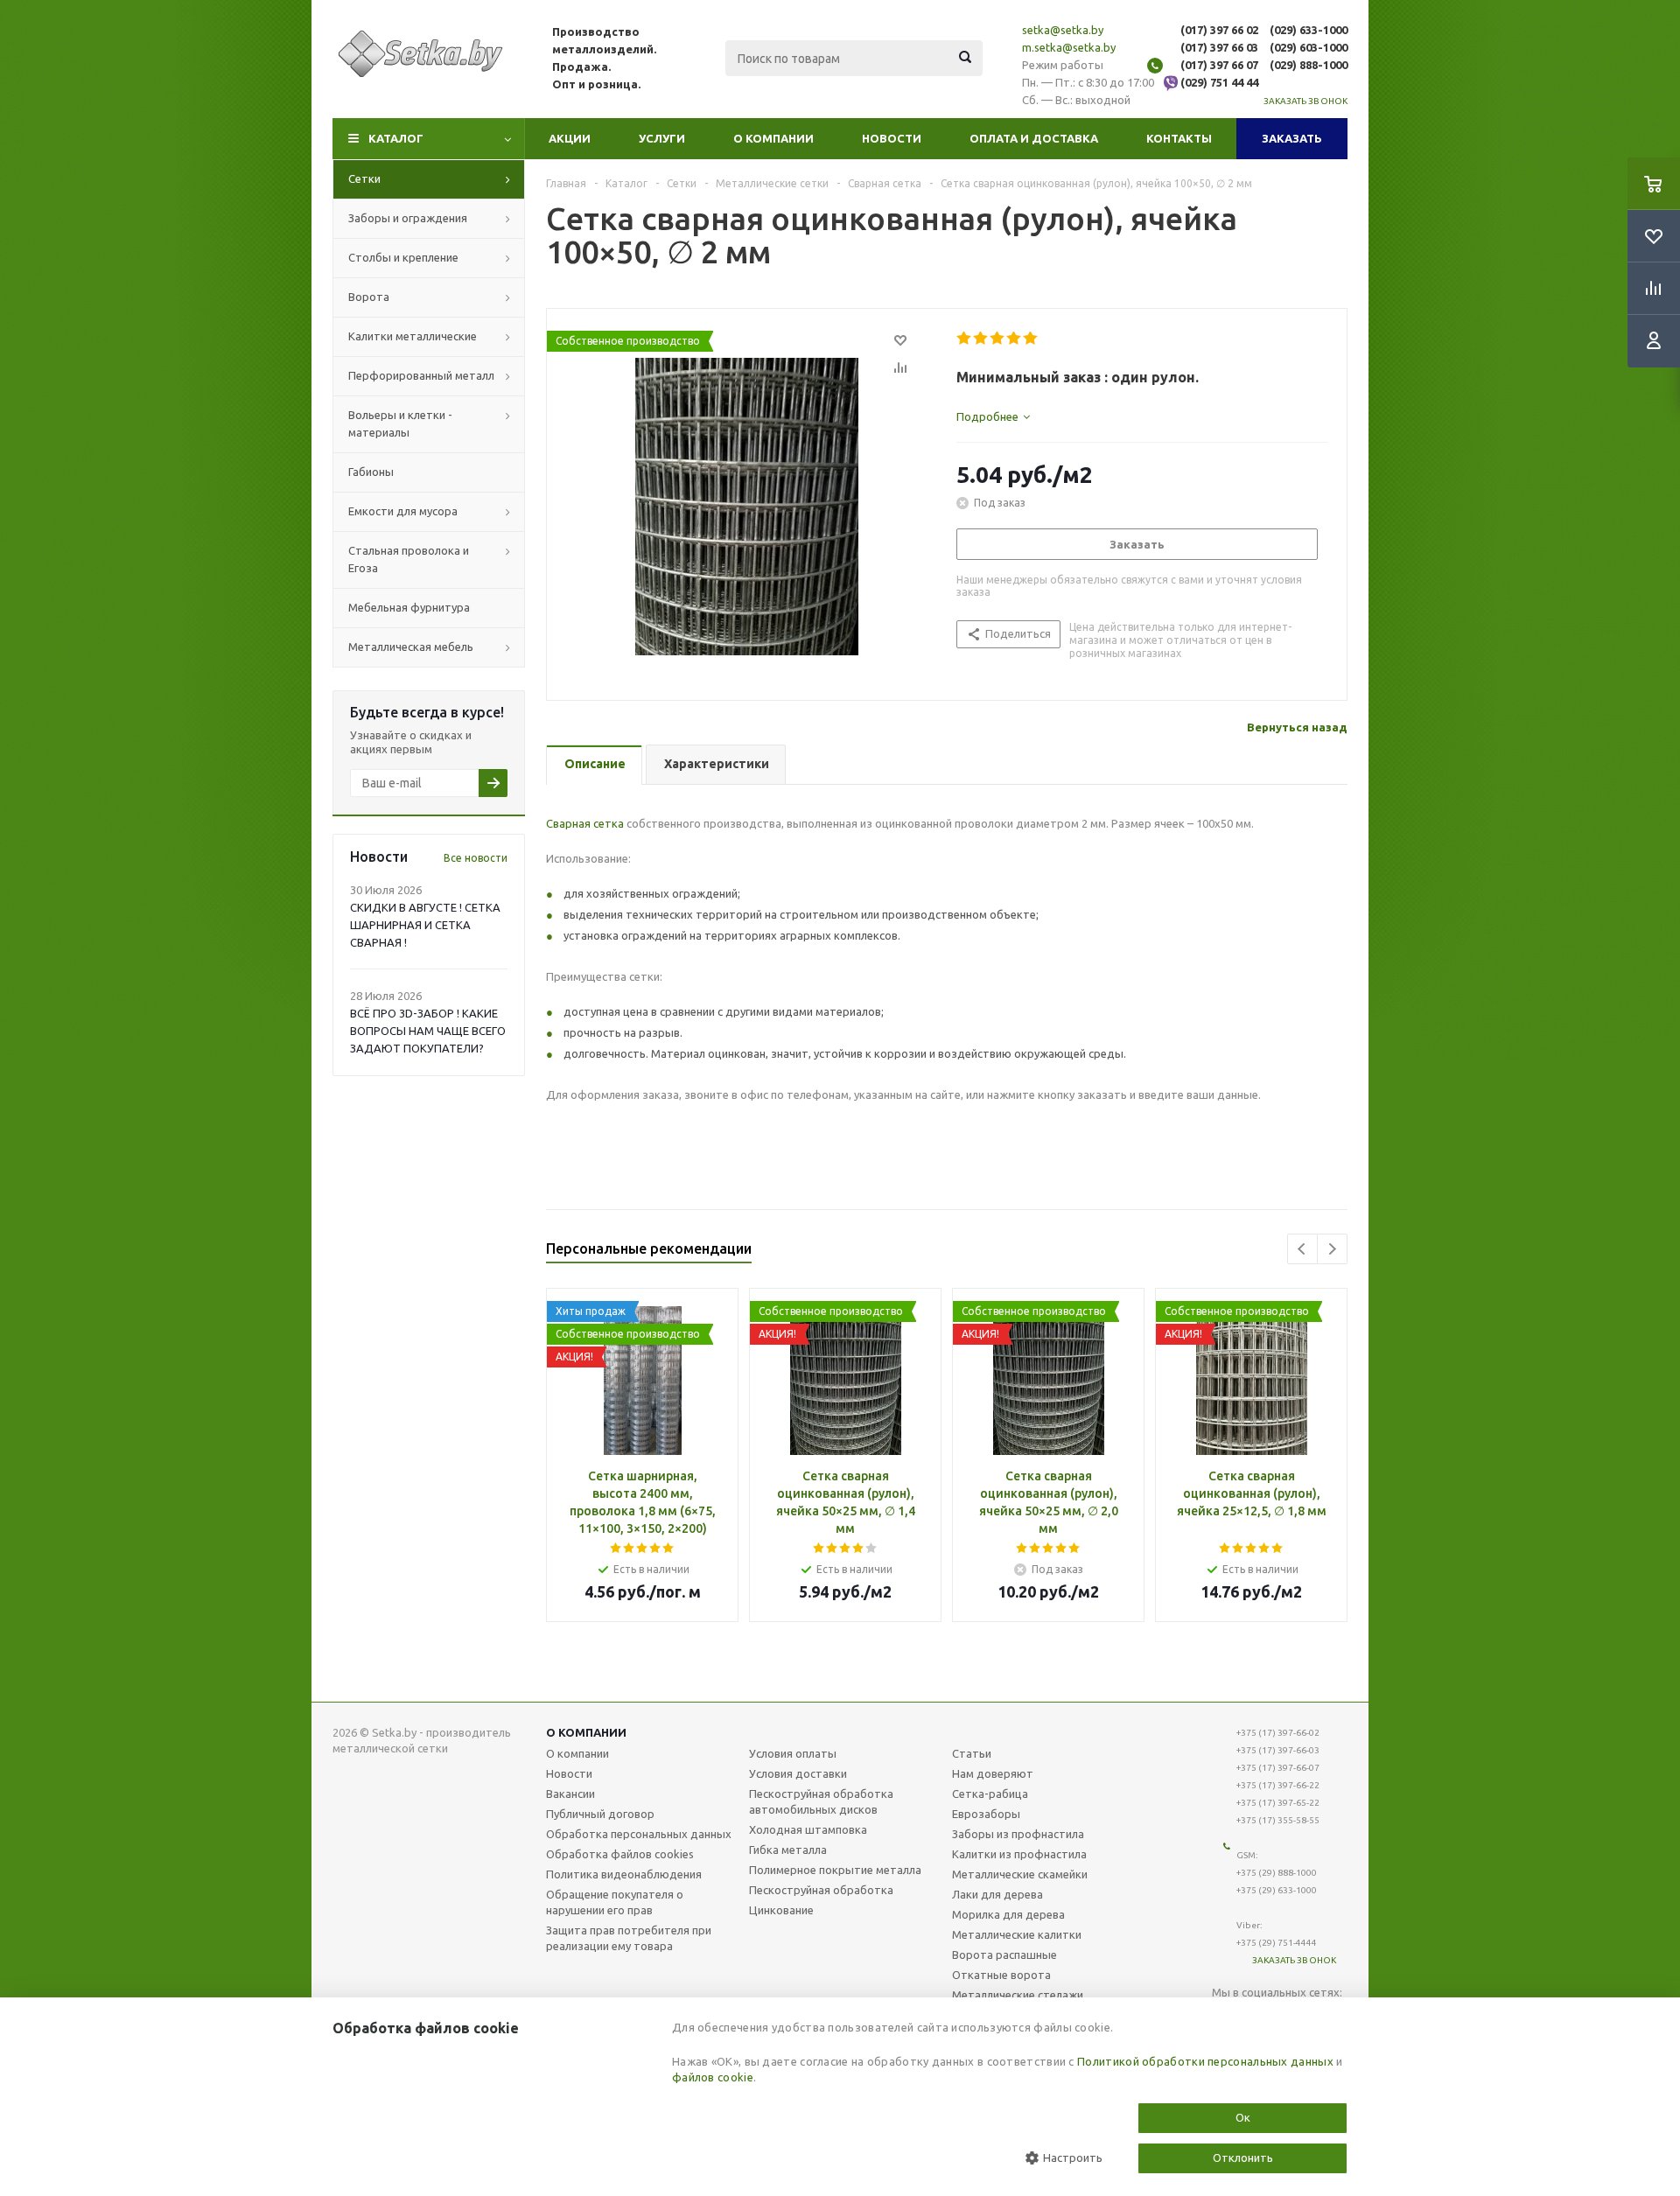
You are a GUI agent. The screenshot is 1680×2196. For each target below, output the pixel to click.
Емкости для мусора (403, 511)
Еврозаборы (986, 1814)
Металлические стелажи (1018, 1995)
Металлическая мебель (411, 647)
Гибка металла (788, 1850)
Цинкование (781, 1910)
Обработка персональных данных (639, 1834)
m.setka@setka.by (1069, 47)
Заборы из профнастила (1018, 1834)
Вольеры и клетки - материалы (400, 423)
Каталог (396, 138)
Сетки (364, 178)
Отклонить (1243, 2158)
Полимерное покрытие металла (835, 1870)
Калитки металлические (413, 336)
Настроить (1071, 2158)
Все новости (476, 858)
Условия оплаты (793, 1753)
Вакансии (570, 1794)
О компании (773, 138)
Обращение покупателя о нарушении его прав (615, 1902)
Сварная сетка (585, 823)
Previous (1302, 1249)
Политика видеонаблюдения (624, 1874)
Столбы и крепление (403, 257)
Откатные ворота (1001, 1975)
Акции (570, 138)
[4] (1015, 339)
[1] (965, 339)
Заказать (1292, 138)
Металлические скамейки (1020, 1874)
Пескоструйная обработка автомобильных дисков (821, 1801)
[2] (981, 339)
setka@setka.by (1063, 30)
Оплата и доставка (1034, 138)
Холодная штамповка (808, 1829)
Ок (1243, 2117)
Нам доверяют (993, 1773)
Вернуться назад (1297, 727)
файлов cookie (713, 2077)
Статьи (972, 1753)
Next (1332, 1249)
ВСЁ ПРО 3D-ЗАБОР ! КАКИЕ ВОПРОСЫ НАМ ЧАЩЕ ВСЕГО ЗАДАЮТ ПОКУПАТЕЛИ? (428, 1031)
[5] (1031, 339)
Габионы (371, 472)
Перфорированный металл (421, 375)
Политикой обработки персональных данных (1205, 2061)
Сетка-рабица (990, 1794)
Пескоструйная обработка (821, 1890)
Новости (892, 138)
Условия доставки (798, 1773)
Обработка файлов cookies (620, 1854)
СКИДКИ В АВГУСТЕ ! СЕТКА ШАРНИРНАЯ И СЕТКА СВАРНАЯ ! (425, 925)
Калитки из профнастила (1019, 1854)
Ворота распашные (1004, 1955)
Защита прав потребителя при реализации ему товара (629, 1938)
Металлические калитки (1017, 1934)
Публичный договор (600, 1814)
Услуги (662, 138)
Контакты (1179, 138)
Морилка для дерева (1008, 1914)
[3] (998, 339)
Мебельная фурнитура (409, 607)
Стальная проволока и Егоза (409, 559)
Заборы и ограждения (408, 218)
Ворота (369, 297)
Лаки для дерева (997, 1894)
